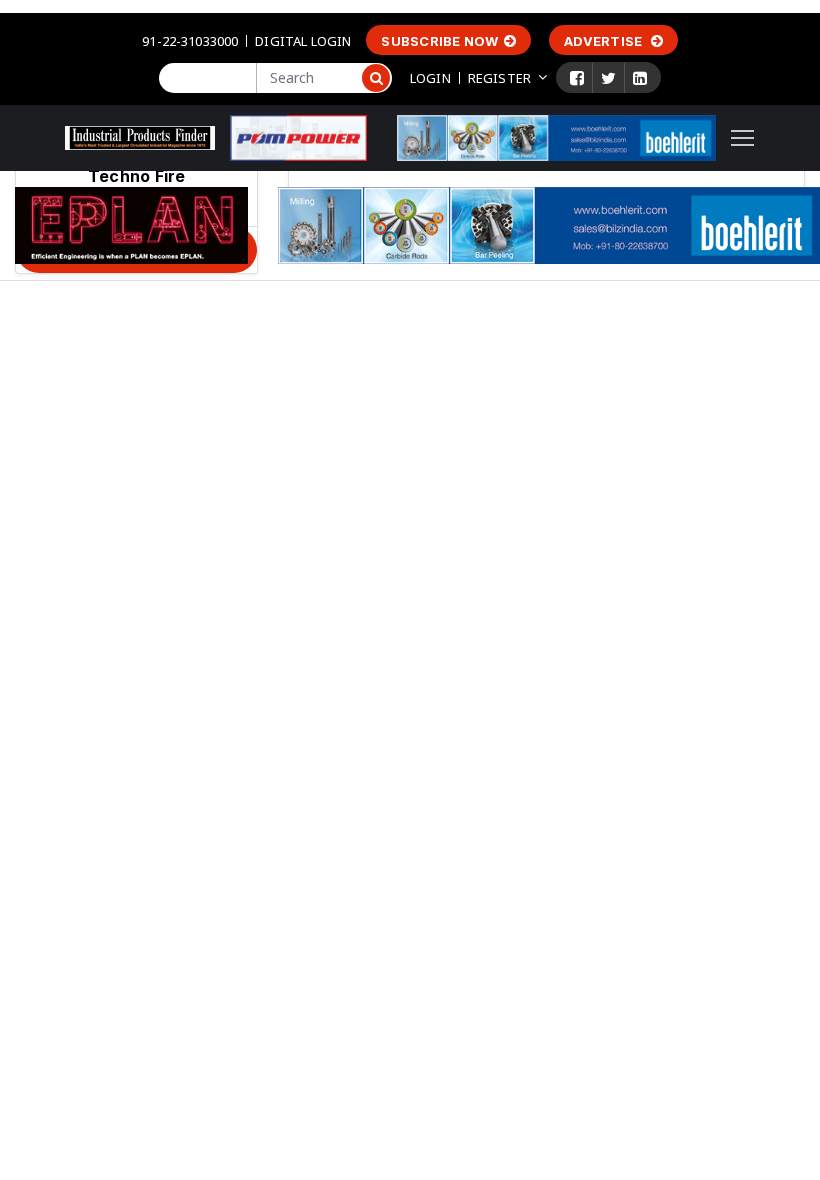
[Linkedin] (640, 78)
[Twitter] (608, 78)
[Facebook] (577, 78)
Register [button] (499, 78)
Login (430, 78)
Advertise (605, 41)
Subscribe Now (439, 41)
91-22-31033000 (190, 41)
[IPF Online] (140, 136)
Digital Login (303, 41)
